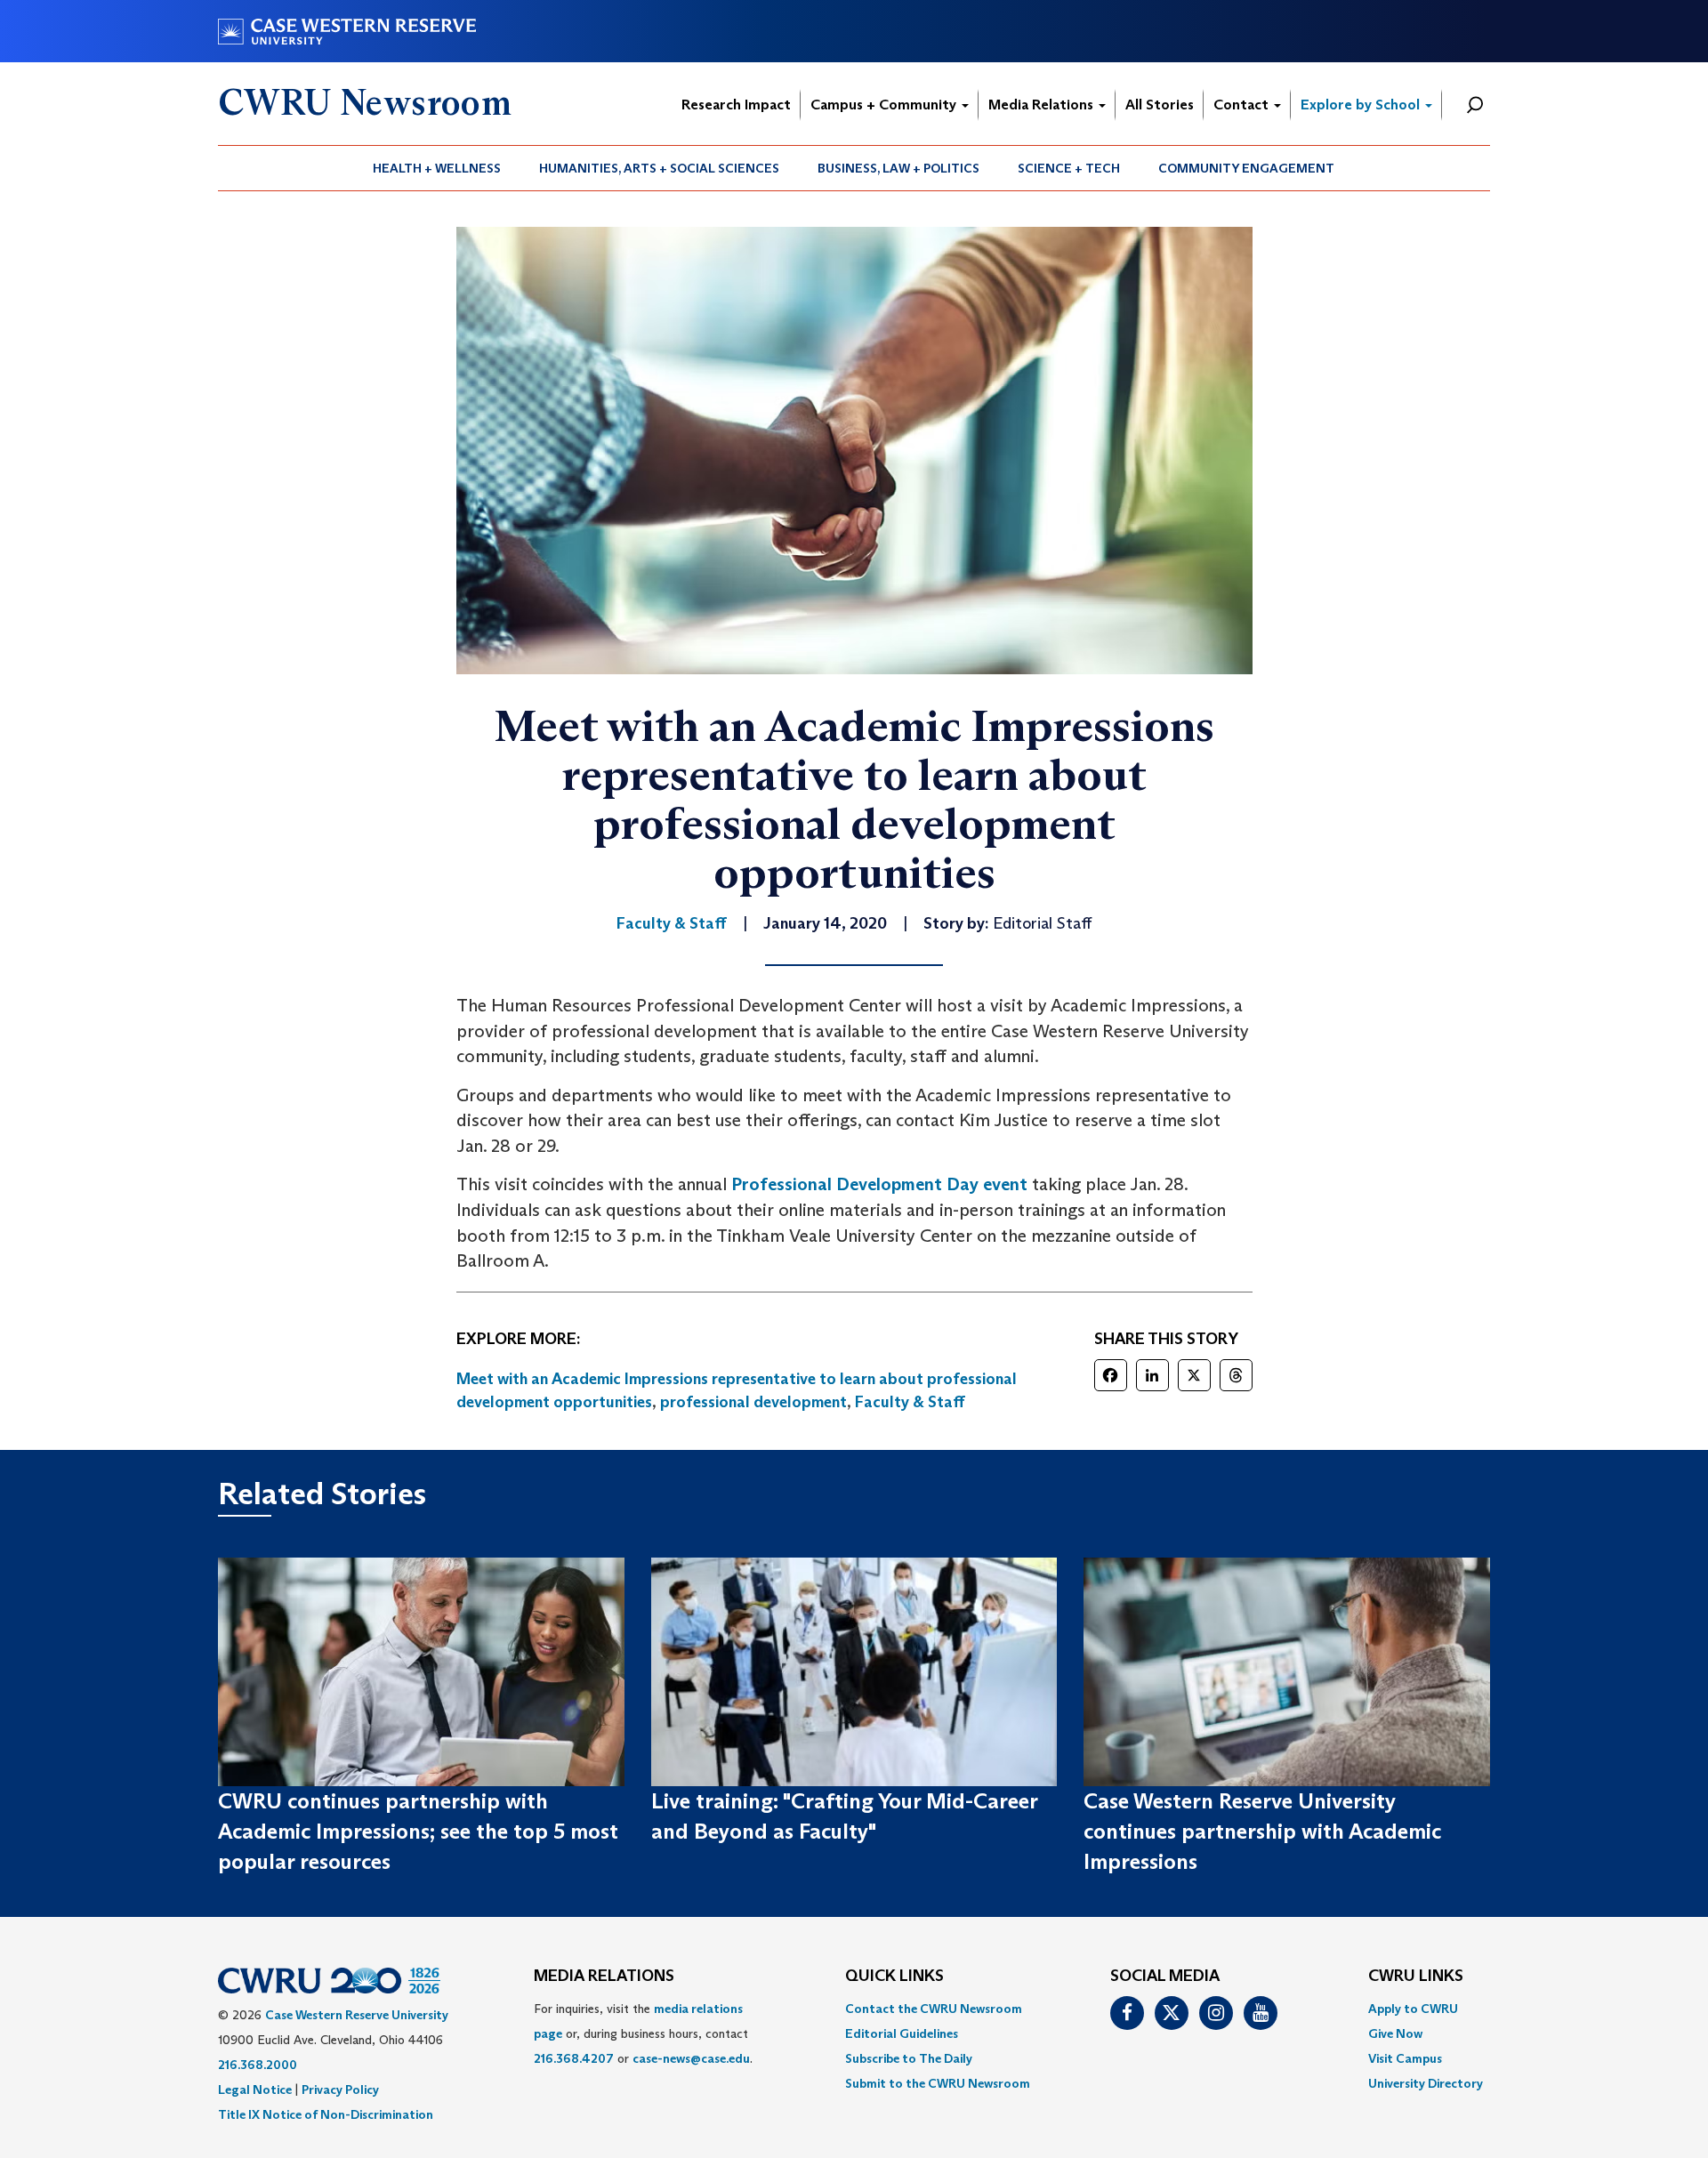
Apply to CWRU (1413, 2009)
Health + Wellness (437, 168)
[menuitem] (437, 168)
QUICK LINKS (894, 1977)
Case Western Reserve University (357, 2015)
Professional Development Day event (879, 1184)
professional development (753, 1402)
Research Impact (736, 105)
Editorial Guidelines (902, 2033)
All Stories (1160, 105)
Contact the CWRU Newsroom (934, 2009)
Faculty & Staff (910, 1402)
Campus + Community (885, 105)
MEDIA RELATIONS (604, 1977)
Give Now (1395, 2033)
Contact (1243, 105)
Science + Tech (1069, 168)
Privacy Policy (340, 2090)
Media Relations (1043, 105)
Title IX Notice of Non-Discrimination (326, 2114)
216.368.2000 (258, 2065)
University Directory (1426, 2083)
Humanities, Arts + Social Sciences (659, 168)
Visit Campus (1405, 2058)
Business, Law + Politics (898, 168)
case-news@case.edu (691, 2058)
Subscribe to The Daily (909, 2058)
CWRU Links (1416, 1977)
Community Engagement (1246, 168)
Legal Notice (255, 2090)
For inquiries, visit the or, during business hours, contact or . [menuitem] (643, 2033)
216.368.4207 (574, 2058)
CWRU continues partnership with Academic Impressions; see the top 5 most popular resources (418, 1832)
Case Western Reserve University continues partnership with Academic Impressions (1262, 1832)
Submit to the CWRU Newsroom (938, 2083)
